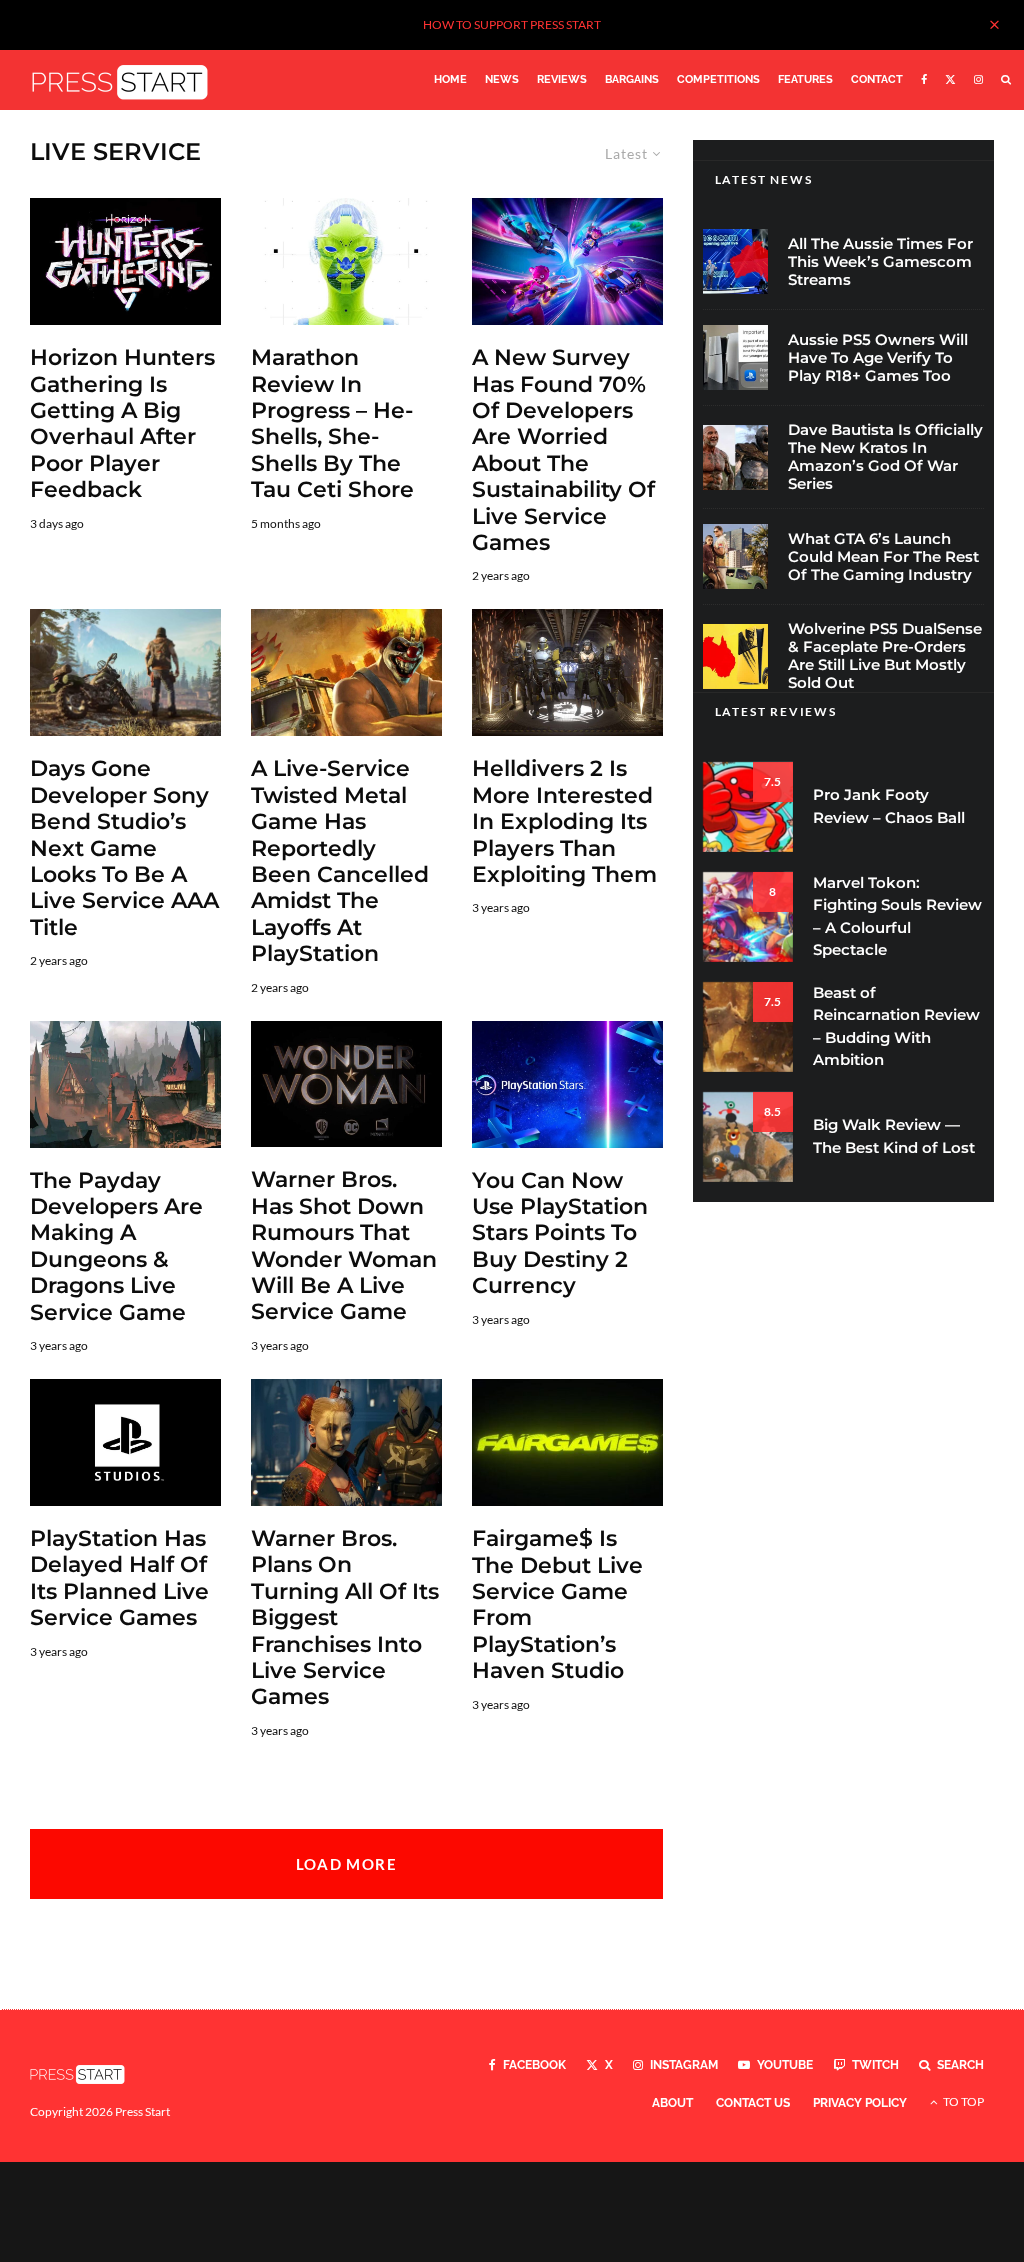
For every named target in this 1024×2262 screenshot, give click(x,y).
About (672, 2103)
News (502, 79)
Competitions (718, 79)
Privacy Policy (860, 2103)
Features (805, 79)
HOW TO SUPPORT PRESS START (512, 24)
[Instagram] (978, 80)
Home (450, 79)
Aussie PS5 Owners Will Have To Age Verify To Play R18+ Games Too (878, 358)
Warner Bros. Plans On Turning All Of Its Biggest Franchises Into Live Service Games (345, 1618)
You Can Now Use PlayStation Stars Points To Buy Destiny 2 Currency (560, 1234)
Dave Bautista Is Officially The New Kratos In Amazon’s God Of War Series (885, 457)
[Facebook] (924, 80)
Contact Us (753, 2103)
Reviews (562, 79)
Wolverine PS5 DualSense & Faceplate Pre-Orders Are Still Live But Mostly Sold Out (885, 656)
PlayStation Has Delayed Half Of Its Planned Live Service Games (119, 1578)
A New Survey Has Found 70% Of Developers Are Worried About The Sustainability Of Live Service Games (563, 450)
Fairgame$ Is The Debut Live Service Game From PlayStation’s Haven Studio (557, 1605)
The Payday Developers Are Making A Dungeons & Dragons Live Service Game (116, 1247)
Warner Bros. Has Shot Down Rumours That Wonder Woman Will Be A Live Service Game (344, 1246)
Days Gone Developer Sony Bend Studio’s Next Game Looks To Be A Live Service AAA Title (124, 848)
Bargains (632, 79)
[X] (950, 80)
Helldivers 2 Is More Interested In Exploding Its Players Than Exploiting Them (564, 822)
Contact (877, 79)
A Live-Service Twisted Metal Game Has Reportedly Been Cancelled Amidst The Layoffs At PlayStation (340, 861)
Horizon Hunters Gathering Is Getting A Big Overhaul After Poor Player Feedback (122, 424)
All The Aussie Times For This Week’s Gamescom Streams (880, 262)
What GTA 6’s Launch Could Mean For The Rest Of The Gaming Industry (883, 557)
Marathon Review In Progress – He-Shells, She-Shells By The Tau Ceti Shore (332, 424)
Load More (346, 1864)
